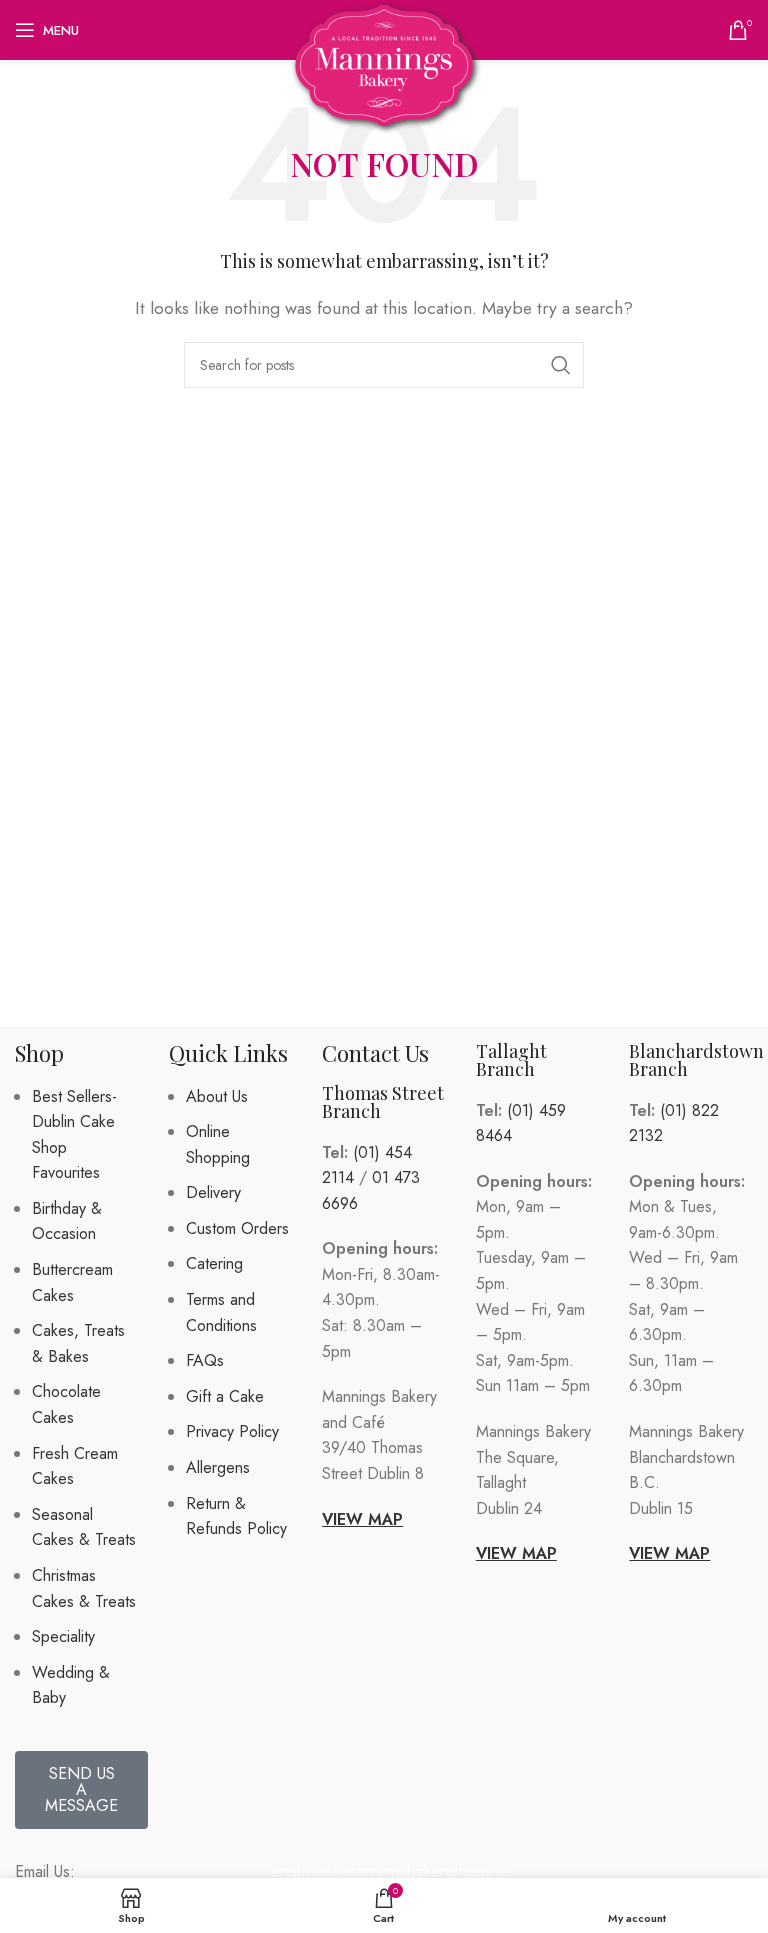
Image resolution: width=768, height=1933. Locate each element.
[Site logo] (384, 63)
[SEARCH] (561, 365)
